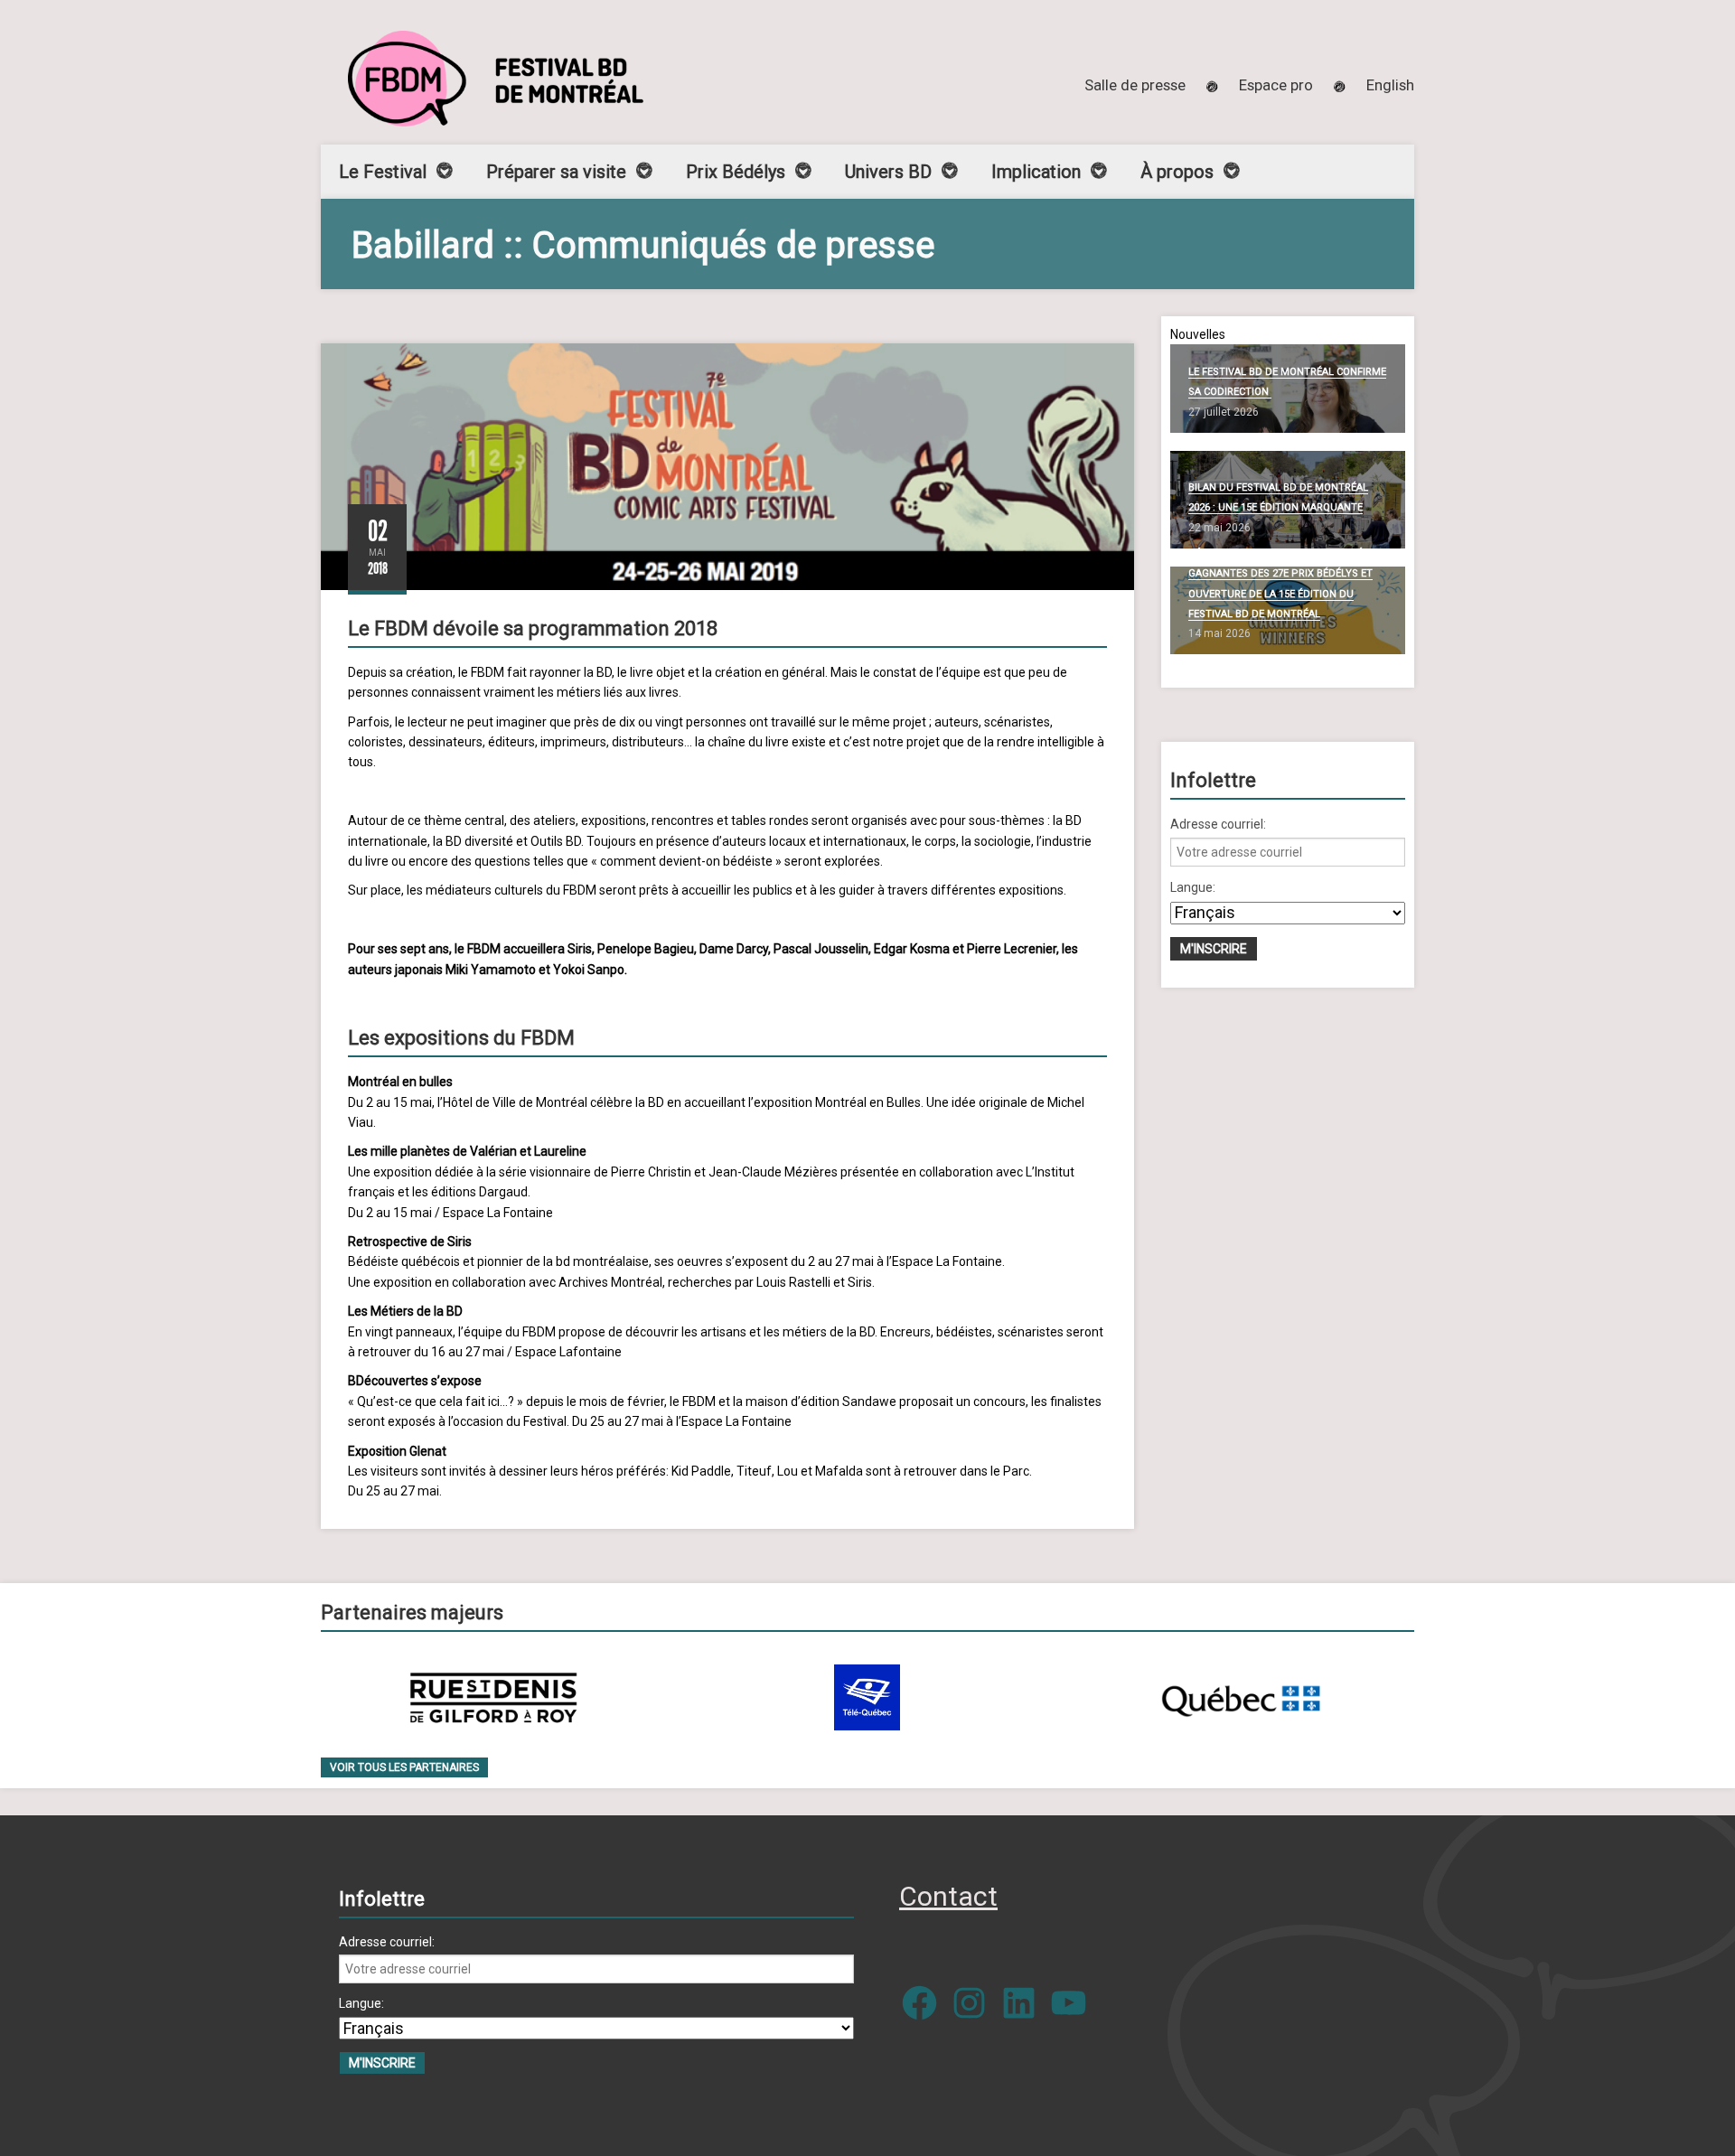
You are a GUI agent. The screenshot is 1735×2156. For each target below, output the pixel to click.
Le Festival (383, 172)
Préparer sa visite (556, 172)
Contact (948, 1896)
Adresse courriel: (1218, 824)
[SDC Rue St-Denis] (494, 1697)
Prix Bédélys (736, 172)
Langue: (1193, 887)
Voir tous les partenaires (404, 1767)
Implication (1036, 172)
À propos (1177, 172)
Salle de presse (1135, 85)
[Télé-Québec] (867, 1697)
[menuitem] (1390, 85)
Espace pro (1276, 85)
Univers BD (888, 172)
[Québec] (1241, 1697)
